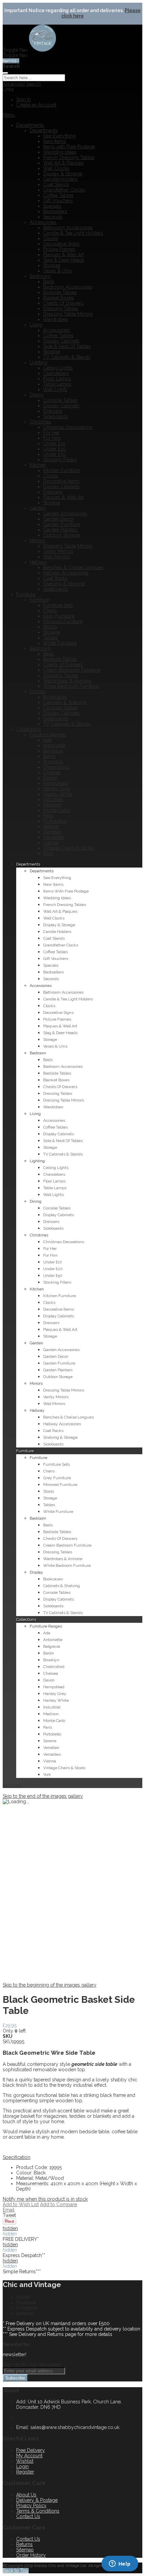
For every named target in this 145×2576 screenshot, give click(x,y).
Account (12, 1785)
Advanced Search (22, 84)
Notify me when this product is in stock (45, 2199)
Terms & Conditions (38, 2511)
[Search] (5, 73)
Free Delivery (31, 2450)
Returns (24, 2544)
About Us (26, 2495)
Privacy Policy (31, 2506)
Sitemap (25, 2550)
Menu (9, 115)
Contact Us (28, 2516)
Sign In (23, 99)
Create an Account (36, 105)
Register (25, 2472)
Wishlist (25, 2461)
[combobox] (34, 78)
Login (22, 2466)
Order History (31, 2555)
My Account (29, 2456)
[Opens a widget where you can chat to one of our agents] (120, 2564)
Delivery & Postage (37, 2500)
